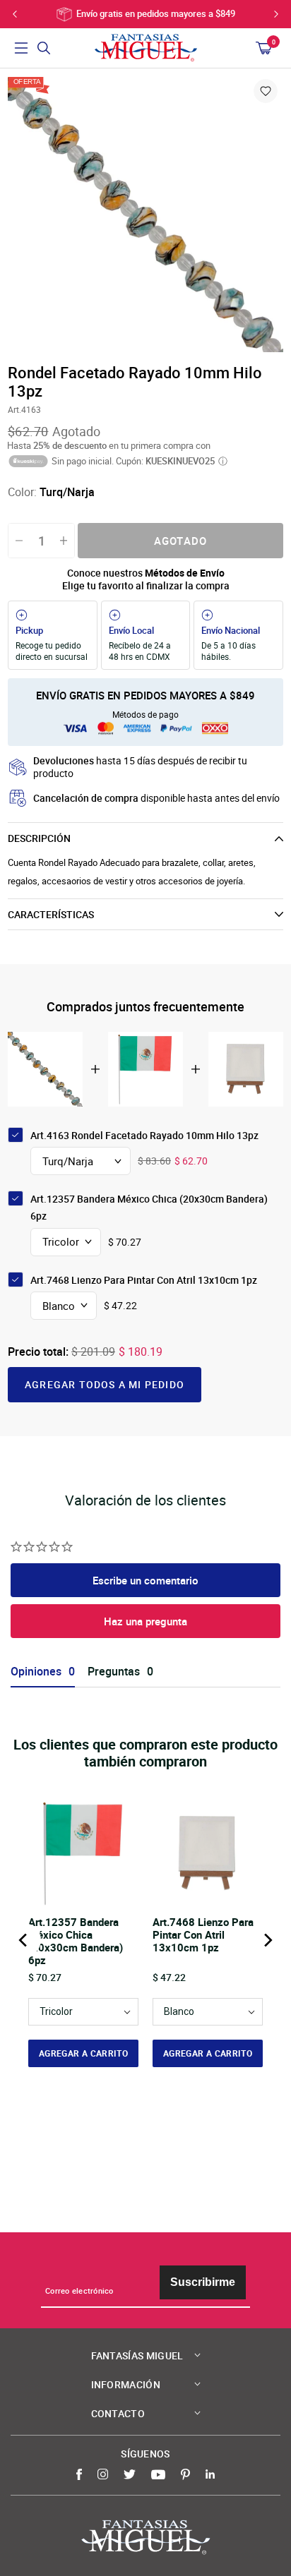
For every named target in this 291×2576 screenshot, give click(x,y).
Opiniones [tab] (36, 1672)
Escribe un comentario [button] (145, 1580)
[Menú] (21, 48)
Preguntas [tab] (114, 1672)
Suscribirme (203, 2282)
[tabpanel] (145, 215)
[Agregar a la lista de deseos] (266, 91)
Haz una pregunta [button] (145, 1621)
